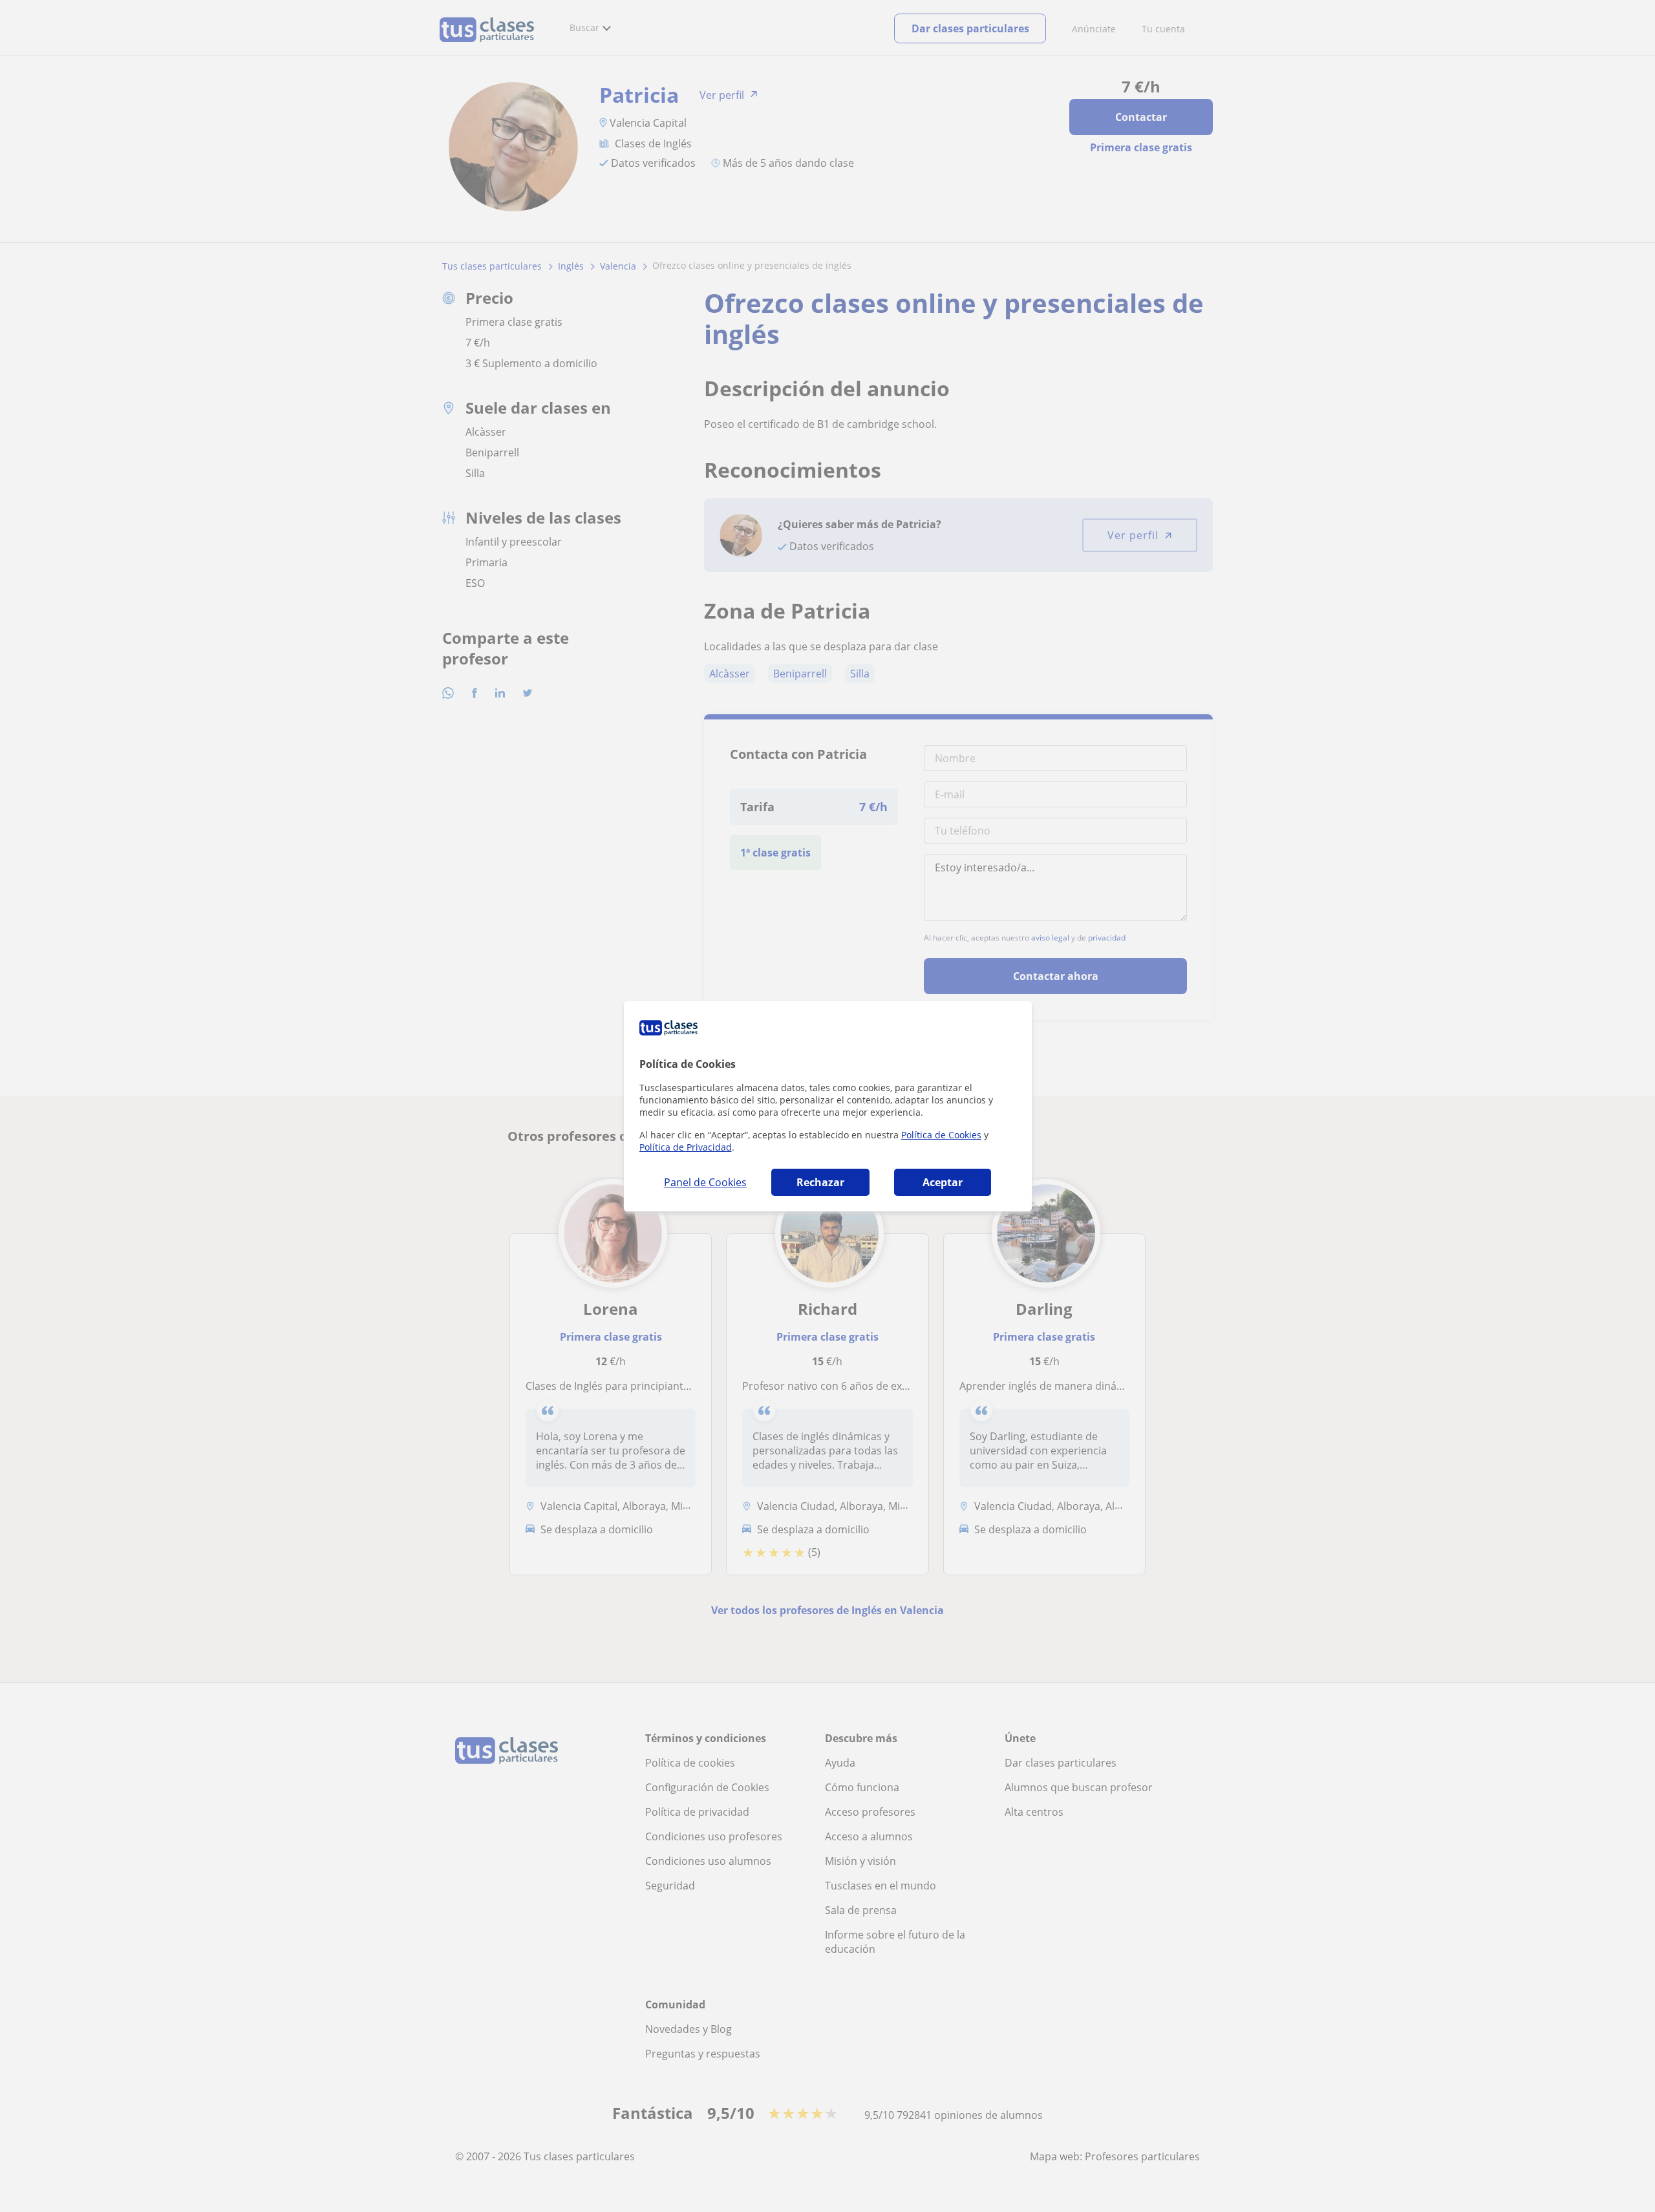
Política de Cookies (941, 1135)
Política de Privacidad (686, 1147)
